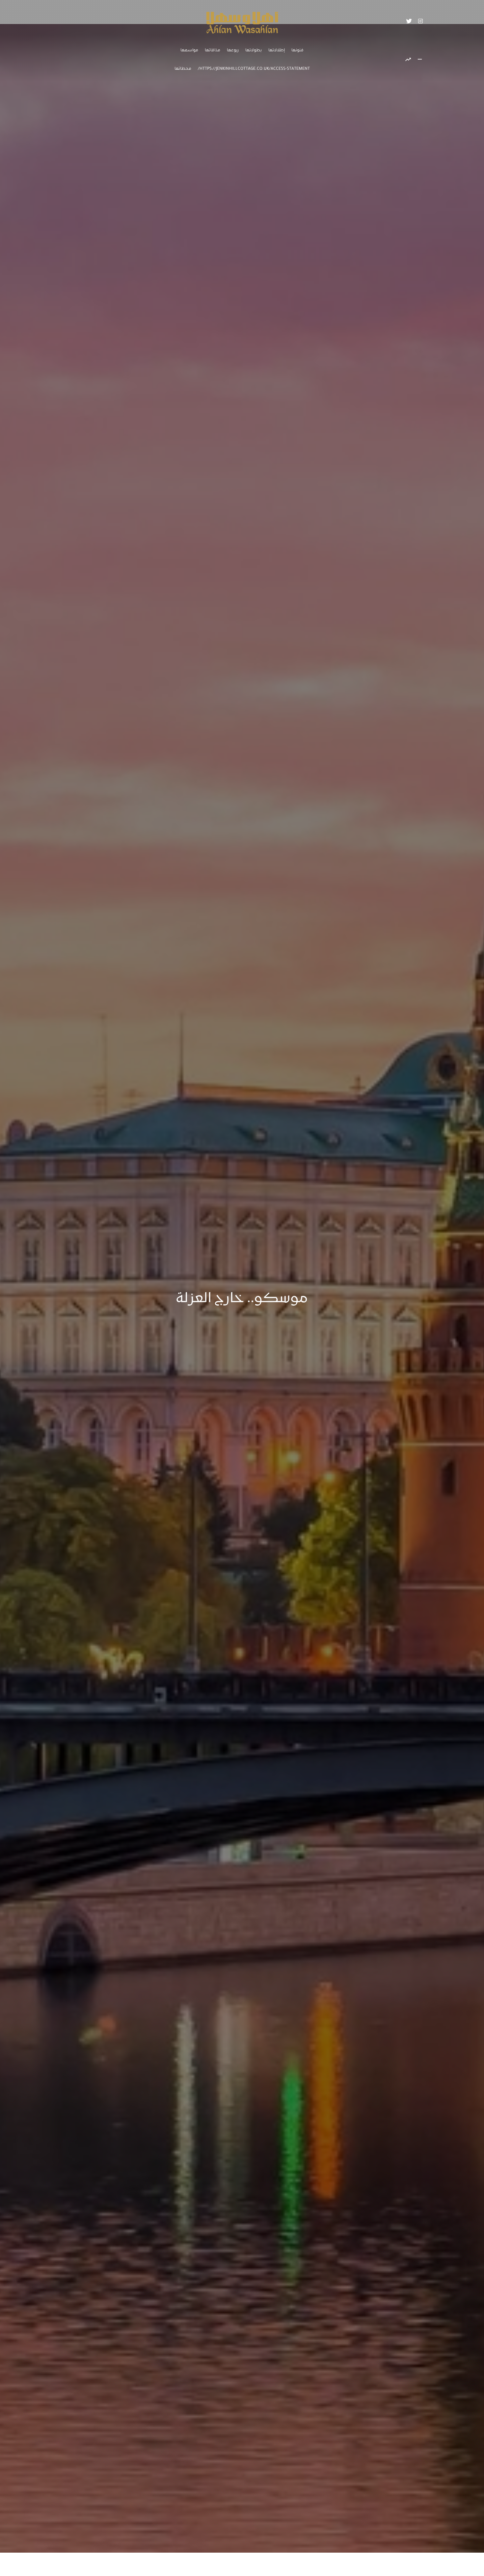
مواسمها (189, 51)
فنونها (297, 51)
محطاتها (183, 69)
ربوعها (233, 51)
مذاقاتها (213, 51)
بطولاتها (254, 51)
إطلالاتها (277, 51)
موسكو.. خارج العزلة (242, 1299)
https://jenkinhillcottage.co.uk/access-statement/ (254, 69)
